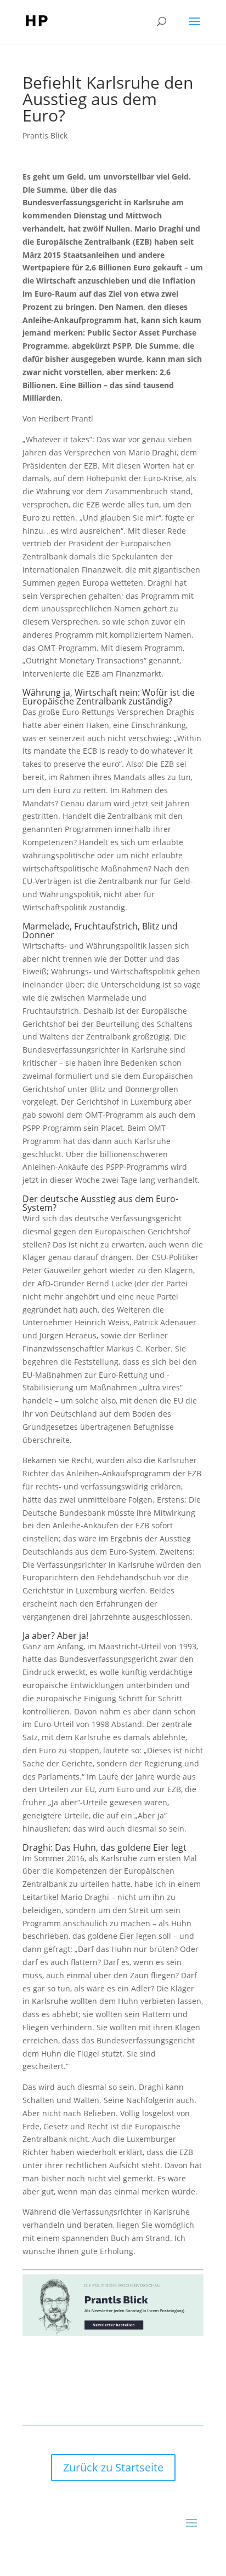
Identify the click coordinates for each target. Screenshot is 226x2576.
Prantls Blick (45, 135)
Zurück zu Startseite (113, 2467)
